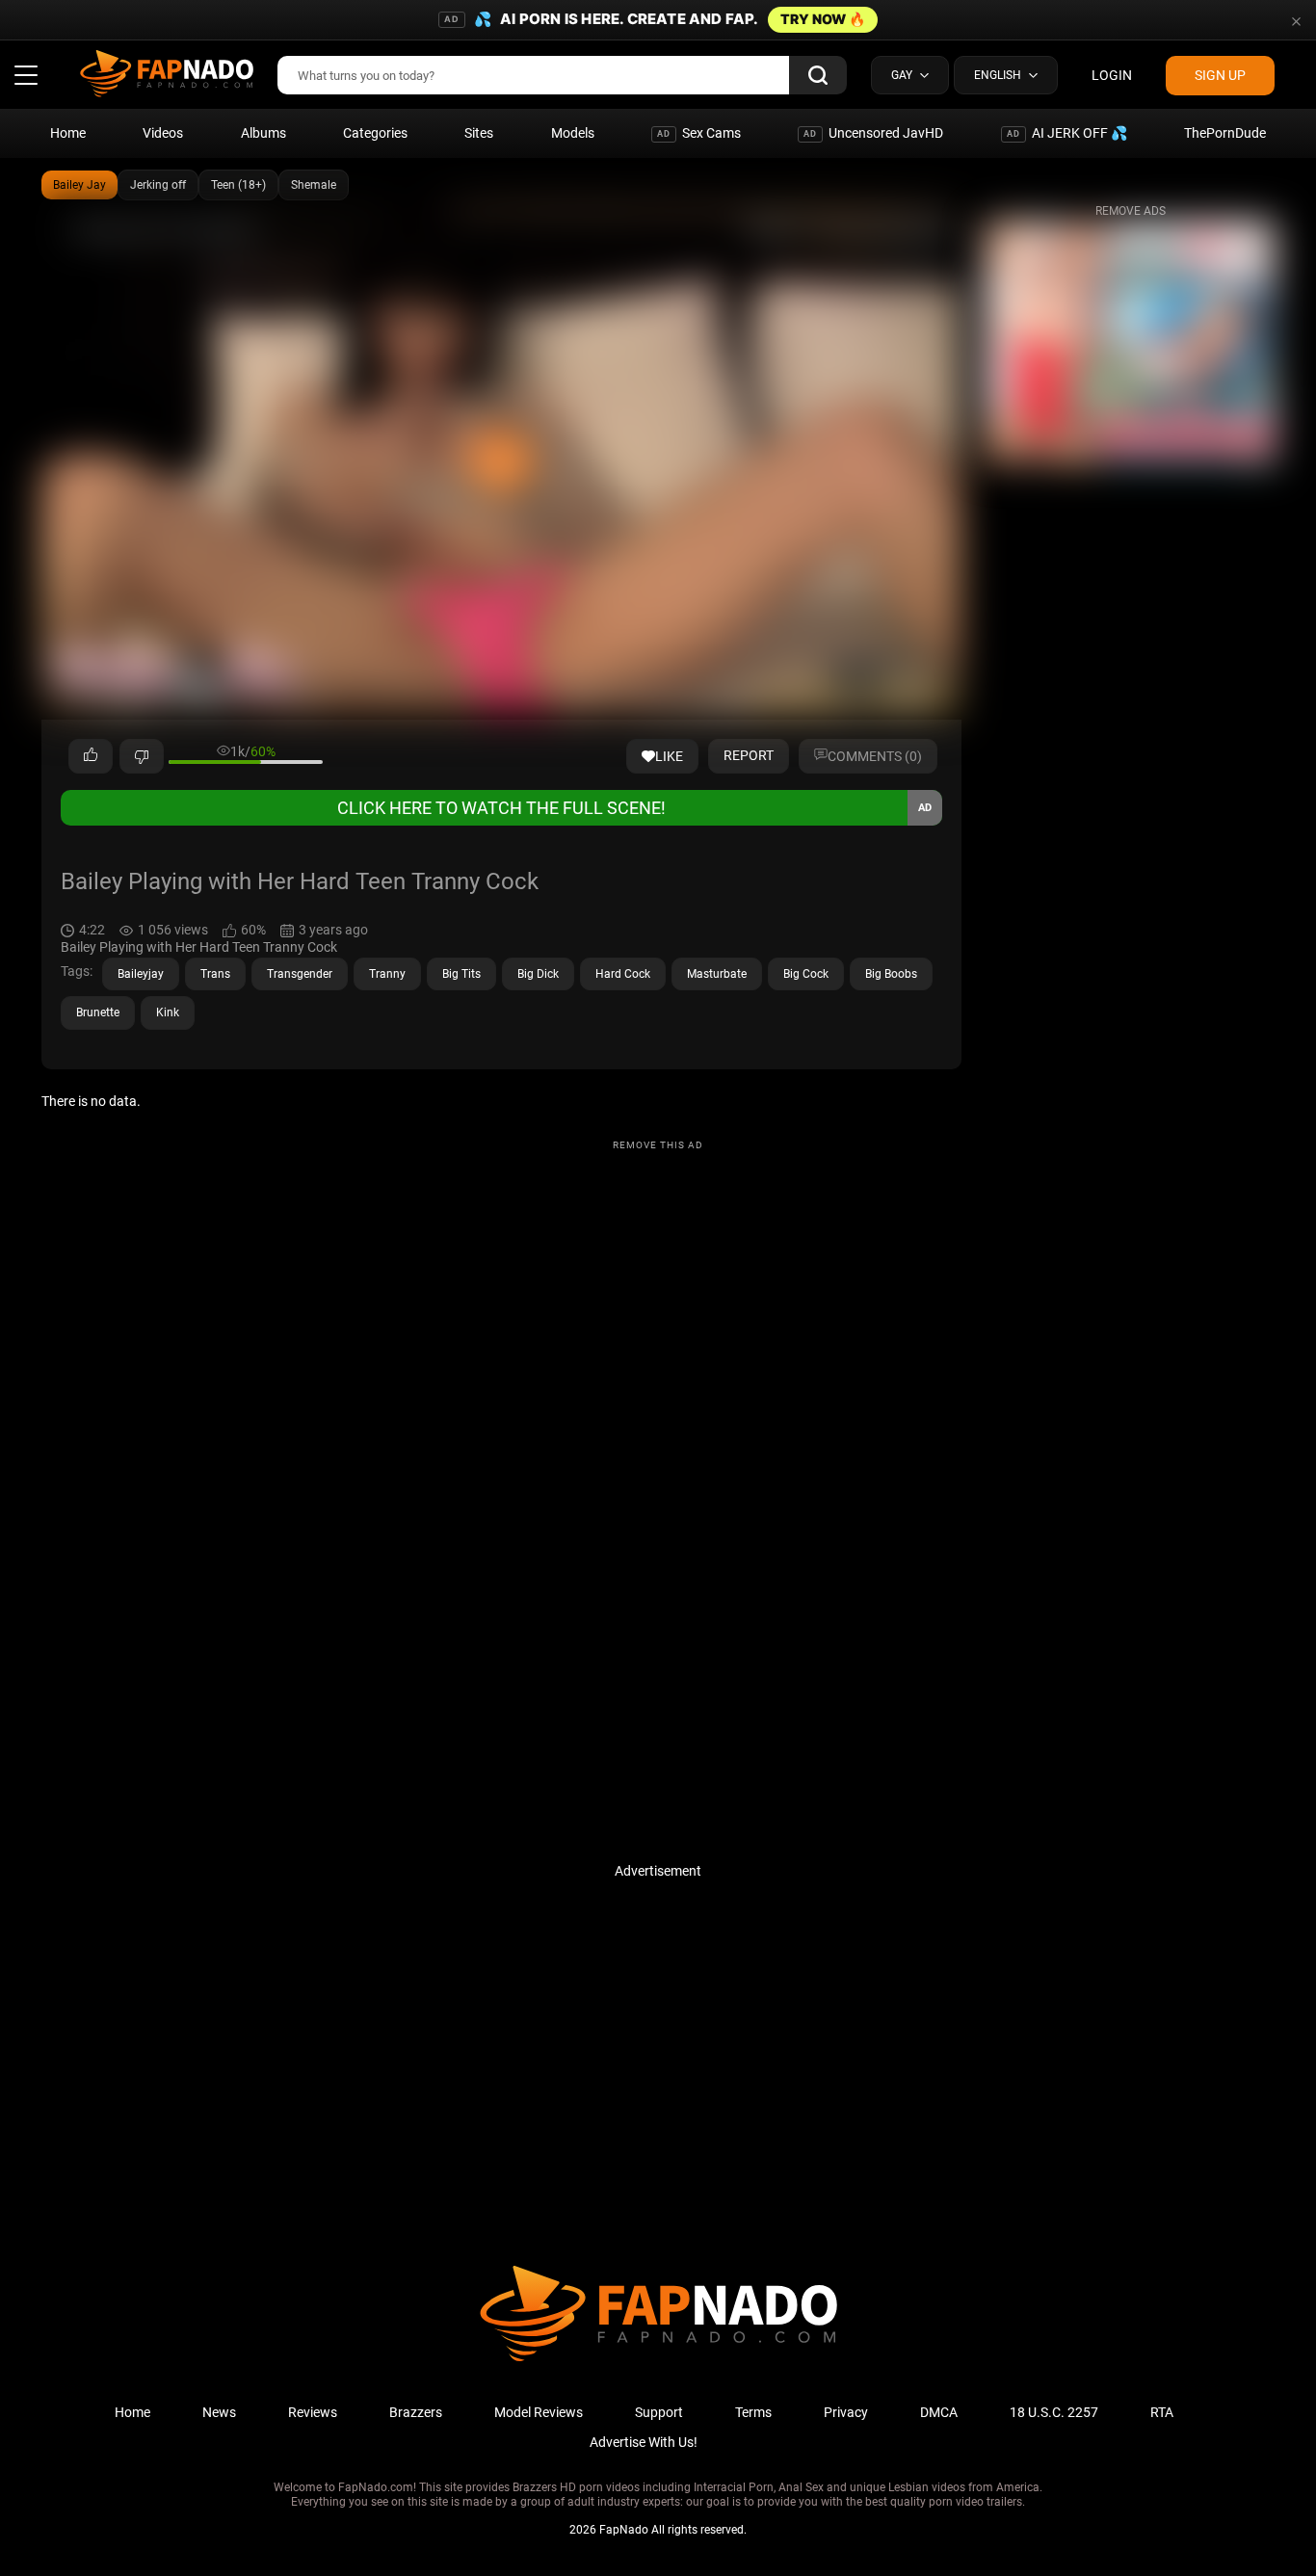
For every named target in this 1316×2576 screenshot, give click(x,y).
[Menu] (26, 75)
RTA (1162, 2412)
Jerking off (158, 185)
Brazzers (416, 2412)
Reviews (313, 2412)
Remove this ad (658, 1145)
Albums (263, 133)
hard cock (623, 974)
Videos (163, 133)
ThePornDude (1225, 133)
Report (749, 755)
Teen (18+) (238, 185)
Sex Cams (699, 133)
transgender (300, 974)
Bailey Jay (79, 185)
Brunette (98, 1012)
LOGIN (1112, 75)
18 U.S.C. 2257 (1054, 2412)
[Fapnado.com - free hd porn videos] (167, 75)
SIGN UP (1220, 75)
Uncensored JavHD (873, 133)
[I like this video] (91, 756)
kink (168, 1012)
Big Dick (538, 974)
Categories (375, 133)
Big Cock (806, 974)
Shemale (314, 185)
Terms (753, 2412)
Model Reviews (539, 2412)
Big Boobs (891, 974)
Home (68, 133)
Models (573, 133)
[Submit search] (818, 75)
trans (215, 974)
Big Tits (461, 974)
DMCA (939, 2412)
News (219, 2412)
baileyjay (141, 974)
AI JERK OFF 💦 (1067, 133)
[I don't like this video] (142, 756)
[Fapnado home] (658, 2360)
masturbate (717, 974)
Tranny (387, 974)
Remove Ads (1131, 211)
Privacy (846, 2412)
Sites (479, 133)
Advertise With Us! (644, 2442)
